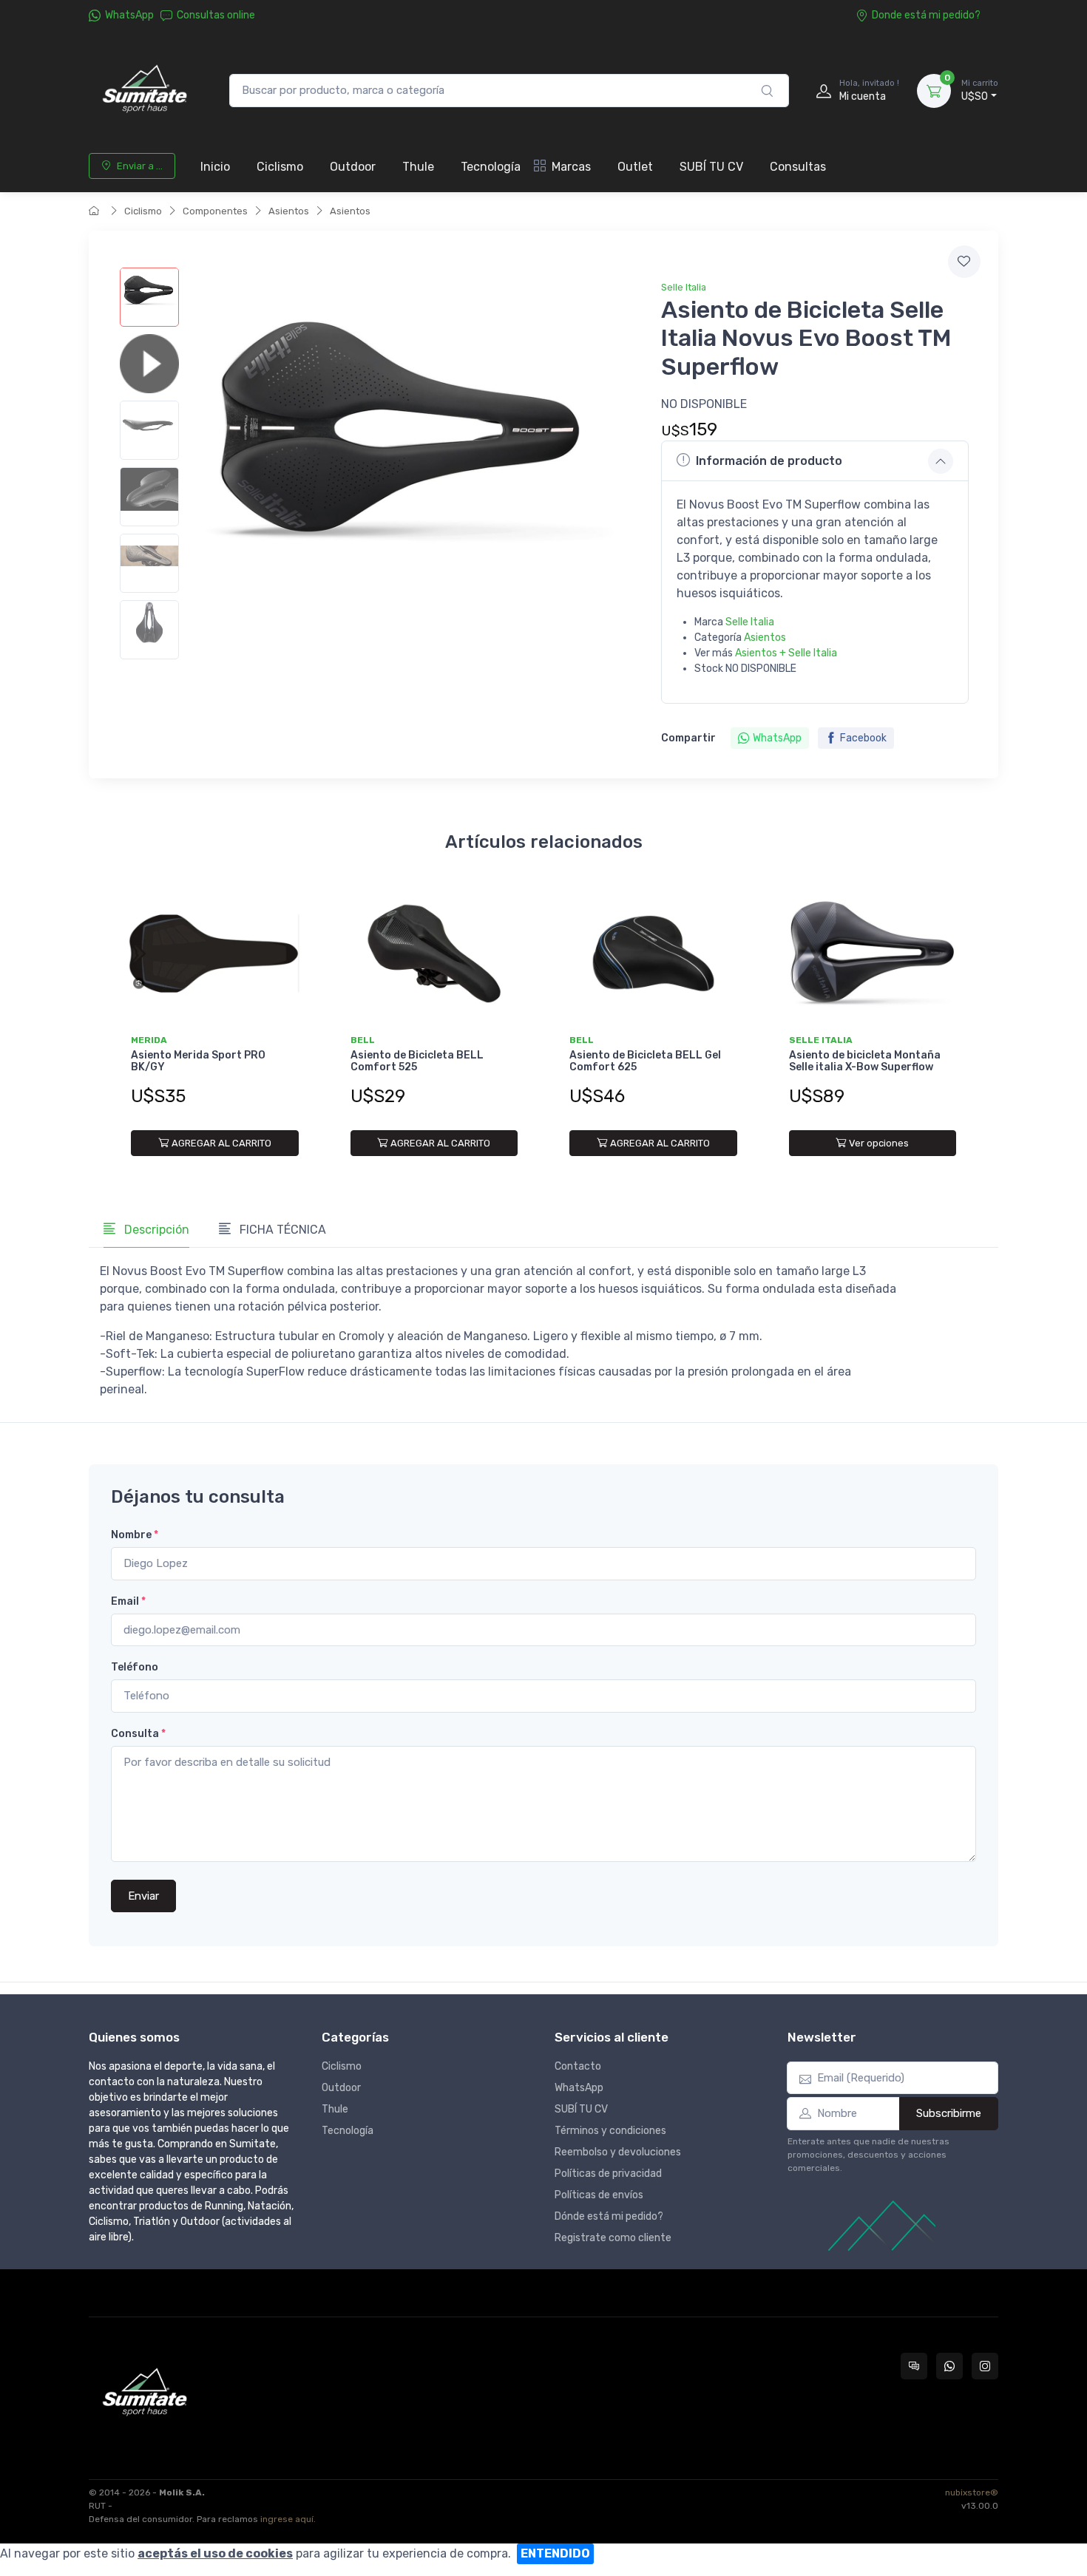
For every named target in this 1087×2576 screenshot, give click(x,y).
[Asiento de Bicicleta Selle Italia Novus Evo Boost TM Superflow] (149, 297)
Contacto (578, 2066)
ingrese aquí (287, 2519)
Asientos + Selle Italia (786, 653)
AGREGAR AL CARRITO (221, 1143)
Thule (418, 167)
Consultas (798, 167)
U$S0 (980, 91)
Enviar (143, 1896)
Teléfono (135, 1667)
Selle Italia (684, 287)
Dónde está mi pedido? (609, 2216)
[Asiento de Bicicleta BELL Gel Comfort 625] (653, 954)
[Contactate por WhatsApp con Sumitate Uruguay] (949, 2366)
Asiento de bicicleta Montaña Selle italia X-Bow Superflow (865, 1061)
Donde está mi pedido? (926, 15)
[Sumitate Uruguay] (144, 91)
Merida (149, 1040)
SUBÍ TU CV (711, 167)
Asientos (289, 211)
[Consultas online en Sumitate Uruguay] (914, 2366)
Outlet (635, 167)
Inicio (215, 167)
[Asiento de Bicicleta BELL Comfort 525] (434, 954)
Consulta (138, 1734)
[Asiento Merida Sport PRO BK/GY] (215, 954)
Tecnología (491, 167)
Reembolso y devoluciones (618, 2152)
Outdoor (353, 167)
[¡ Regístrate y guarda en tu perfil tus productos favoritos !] (964, 262)
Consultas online (216, 15)
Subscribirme (949, 2113)
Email (128, 1601)
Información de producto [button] (769, 461)
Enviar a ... (140, 166)
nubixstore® (972, 2492)
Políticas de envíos (599, 2195)
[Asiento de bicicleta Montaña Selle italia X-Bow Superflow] (873, 954)
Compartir (688, 738)
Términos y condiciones (610, 2131)
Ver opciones (879, 1143)
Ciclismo (280, 167)
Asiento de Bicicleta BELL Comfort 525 (417, 1061)
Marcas (571, 167)
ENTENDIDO (555, 2553)
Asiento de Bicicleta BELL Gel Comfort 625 (645, 1061)
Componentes (215, 211)
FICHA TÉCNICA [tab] (281, 1230)
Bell (363, 1040)
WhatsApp (129, 15)
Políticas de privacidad (608, 2174)
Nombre (135, 1535)
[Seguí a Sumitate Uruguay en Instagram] (985, 2366)
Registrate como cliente (613, 2238)
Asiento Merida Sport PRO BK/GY (198, 1061)
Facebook (863, 738)
